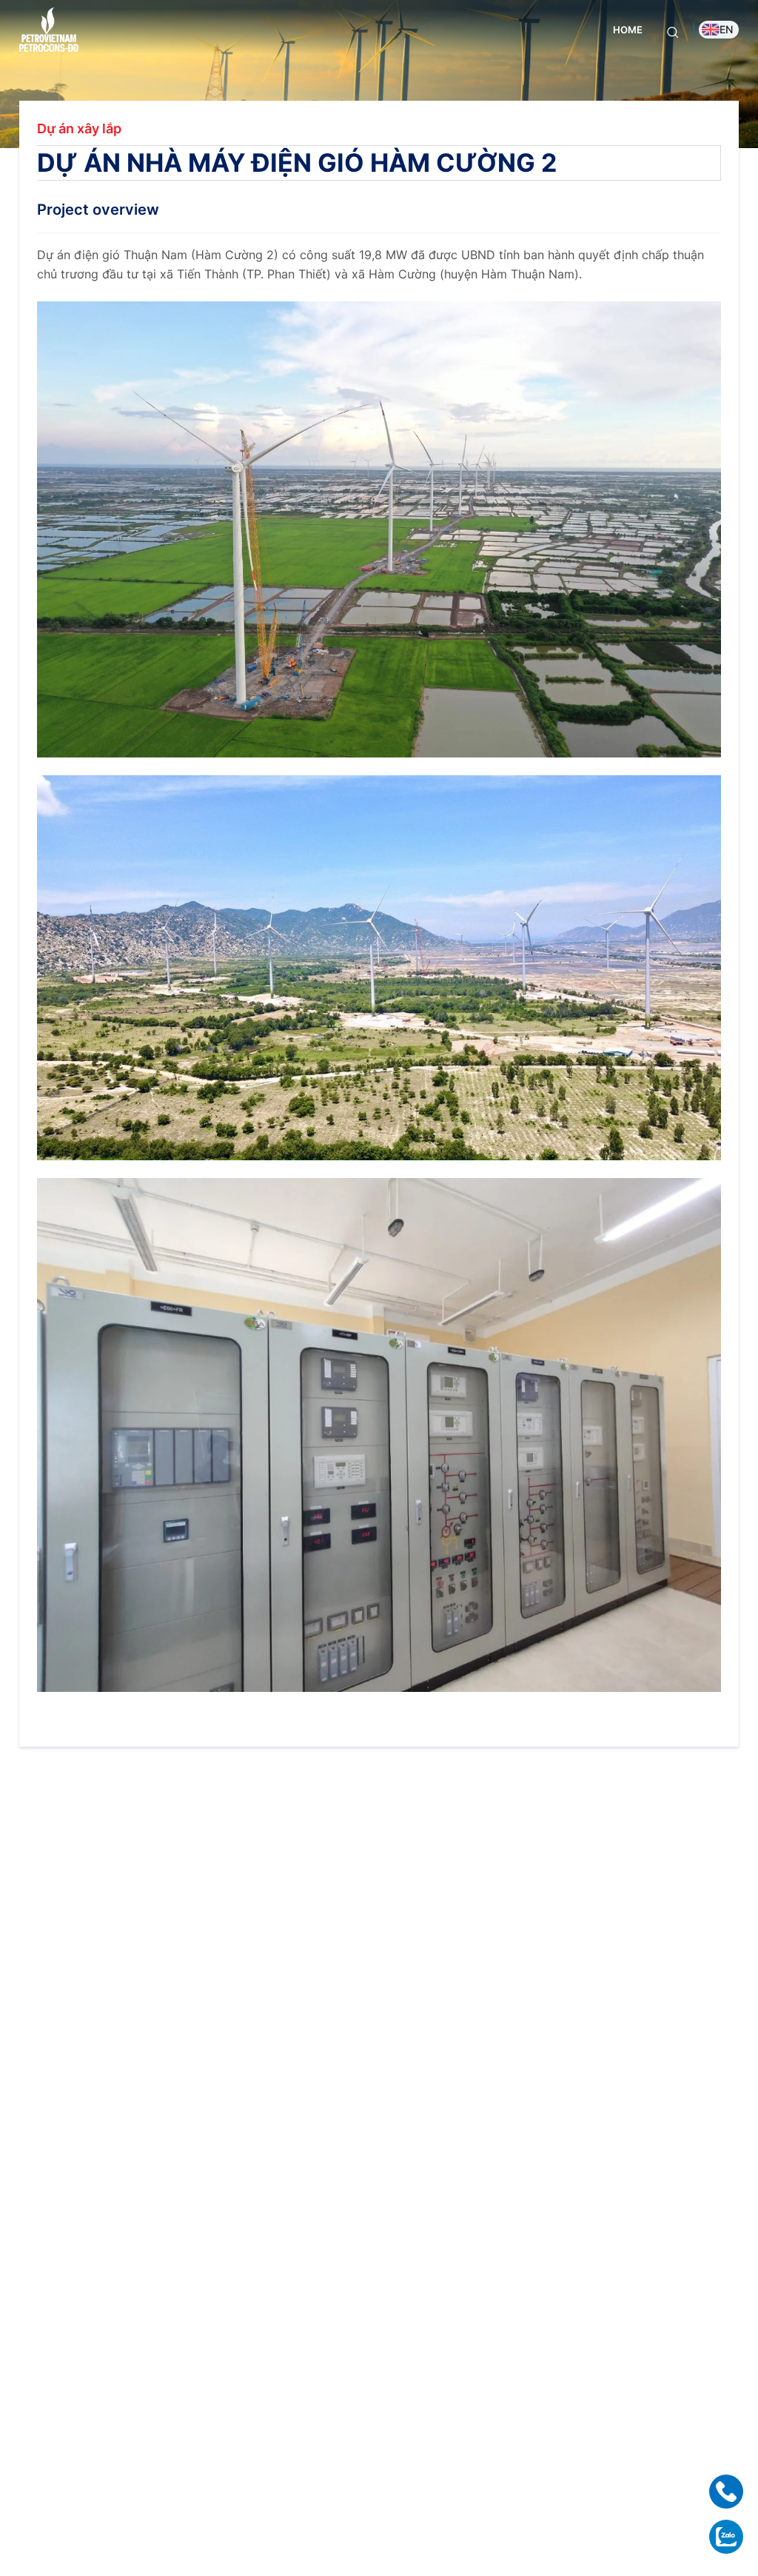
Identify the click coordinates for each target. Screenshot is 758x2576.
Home (628, 30)
